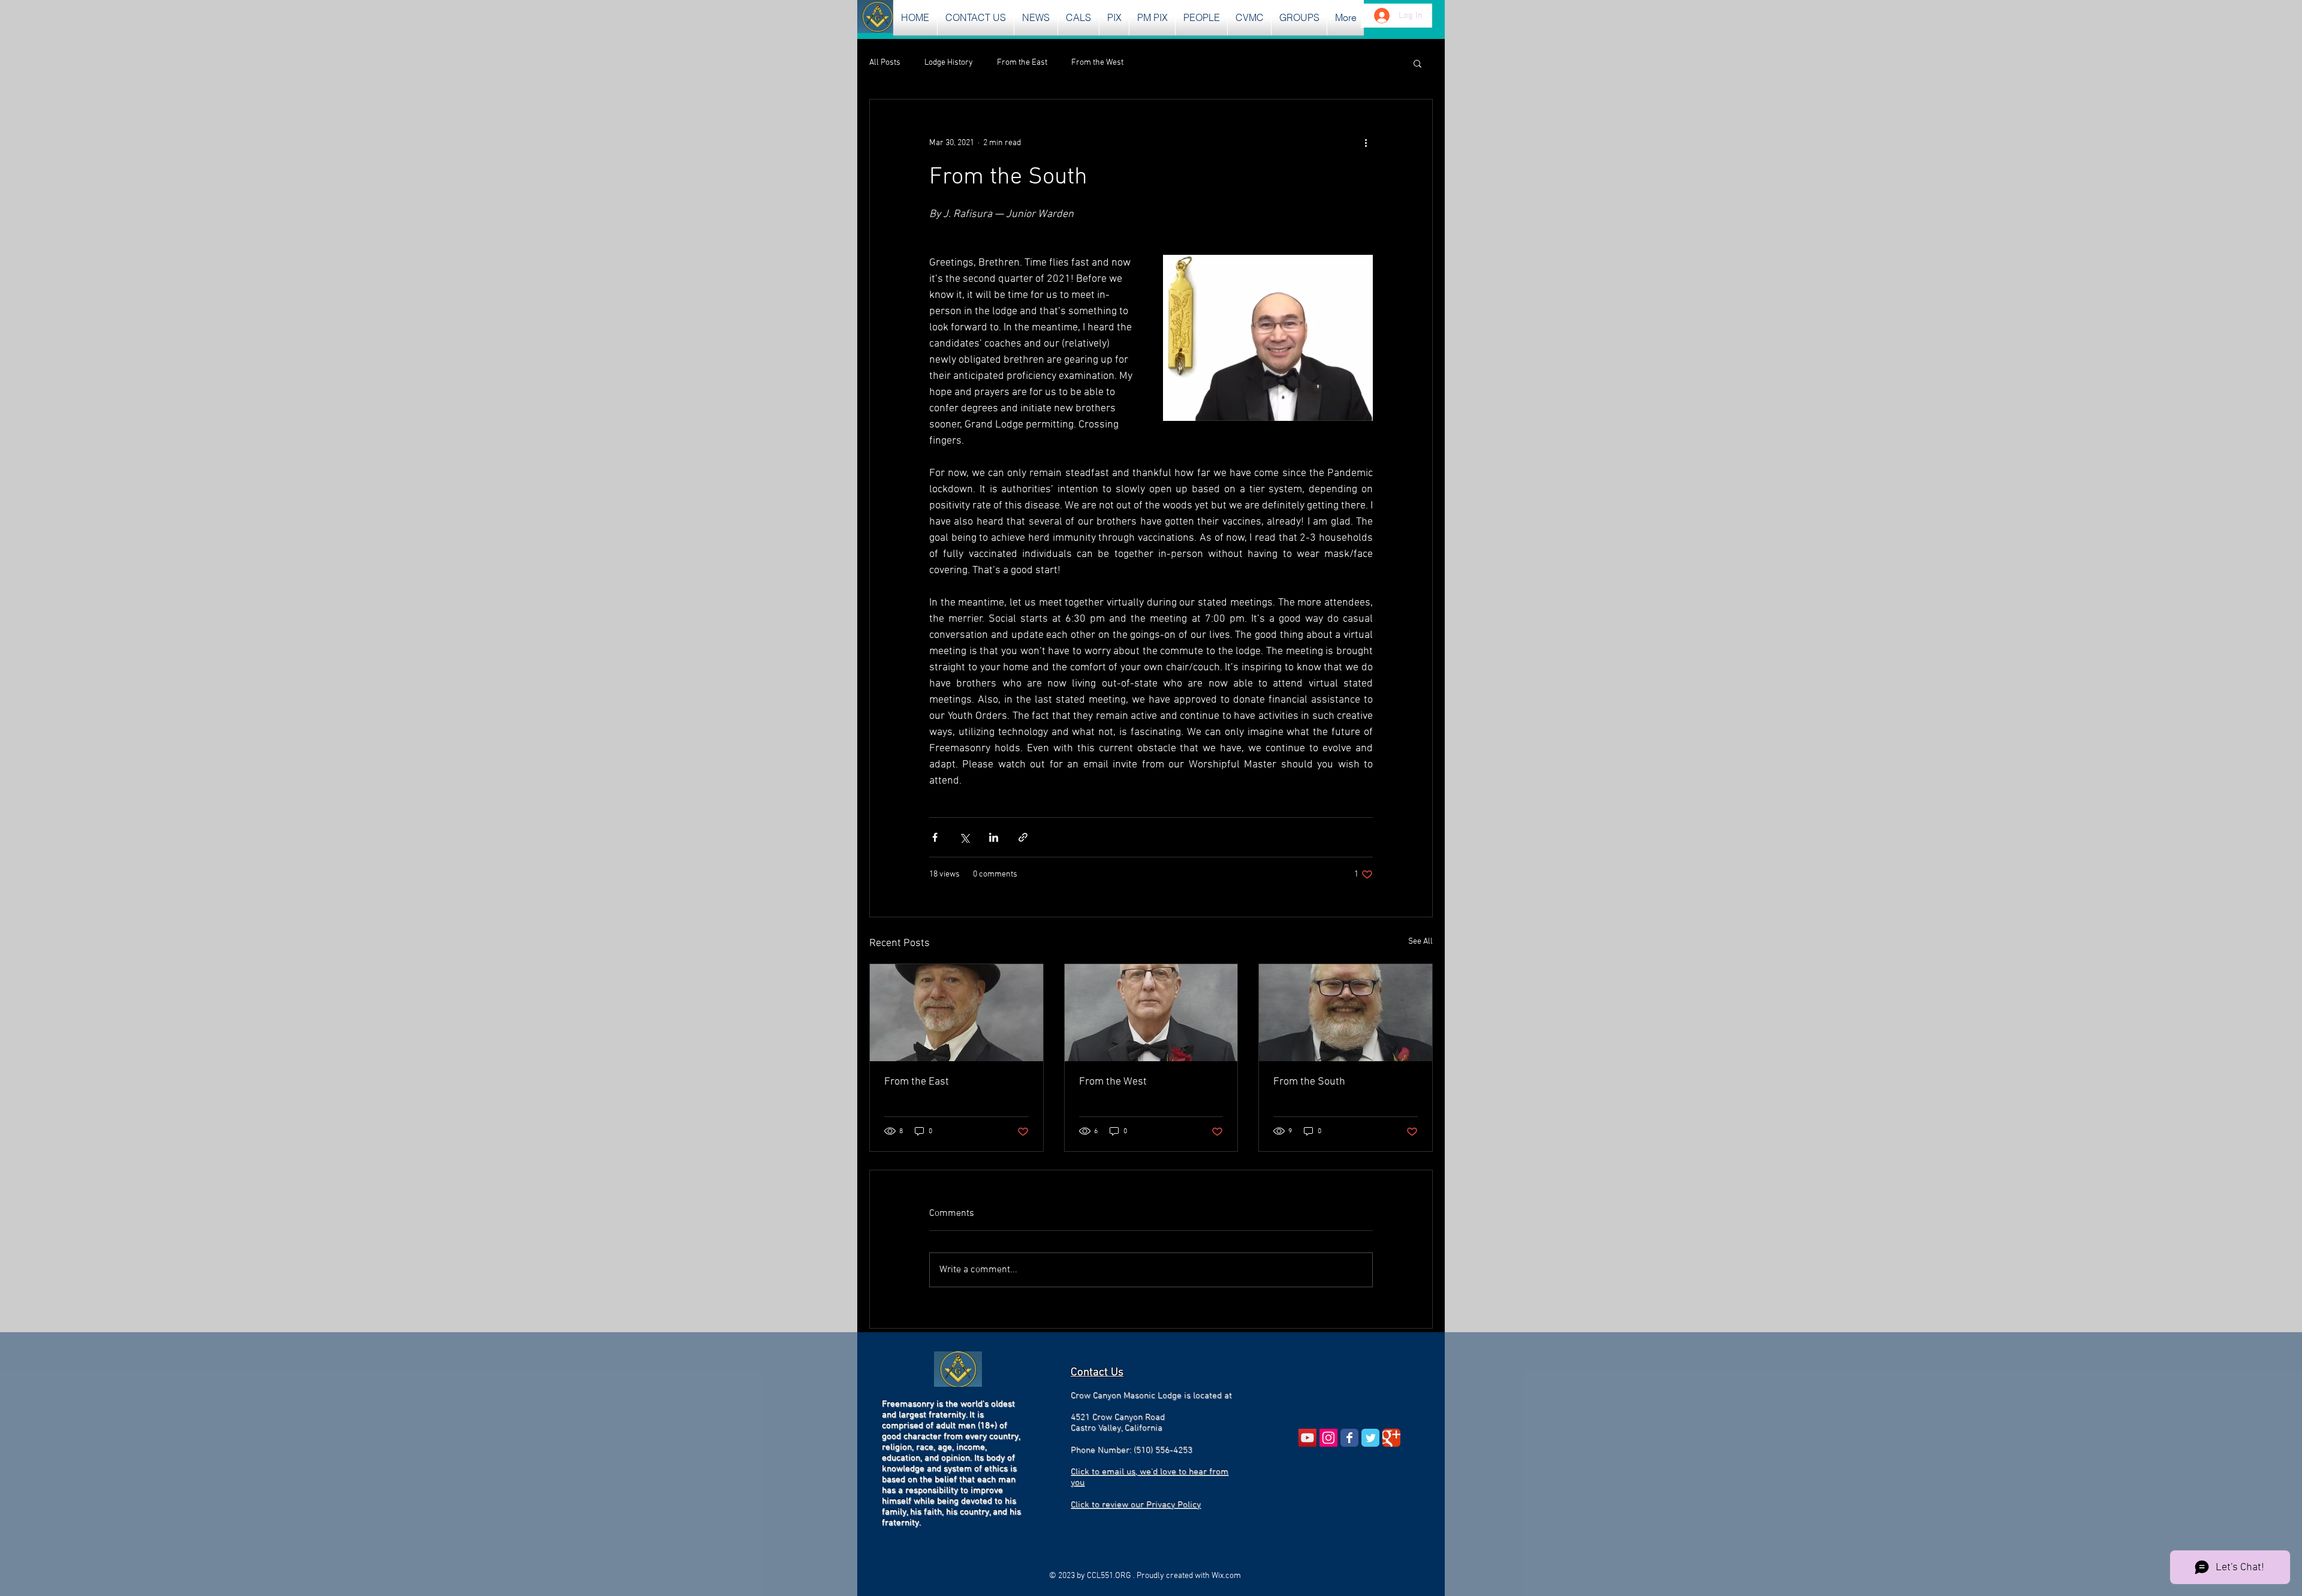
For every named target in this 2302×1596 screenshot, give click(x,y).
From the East (1022, 63)
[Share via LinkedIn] (994, 837)
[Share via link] (1023, 837)
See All (1420, 942)
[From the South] (1346, 1013)
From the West (1097, 63)
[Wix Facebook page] (1349, 1438)
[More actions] (1366, 143)
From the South (1309, 1082)
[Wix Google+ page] (1391, 1438)
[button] (1036, 18)
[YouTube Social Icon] (1307, 1438)
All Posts (885, 63)
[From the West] (1151, 1013)
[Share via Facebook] (935, 837)
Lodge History (949, 63)
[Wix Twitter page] (1370, 1438)
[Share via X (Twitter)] (964, 837)
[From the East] (956, 1013)
